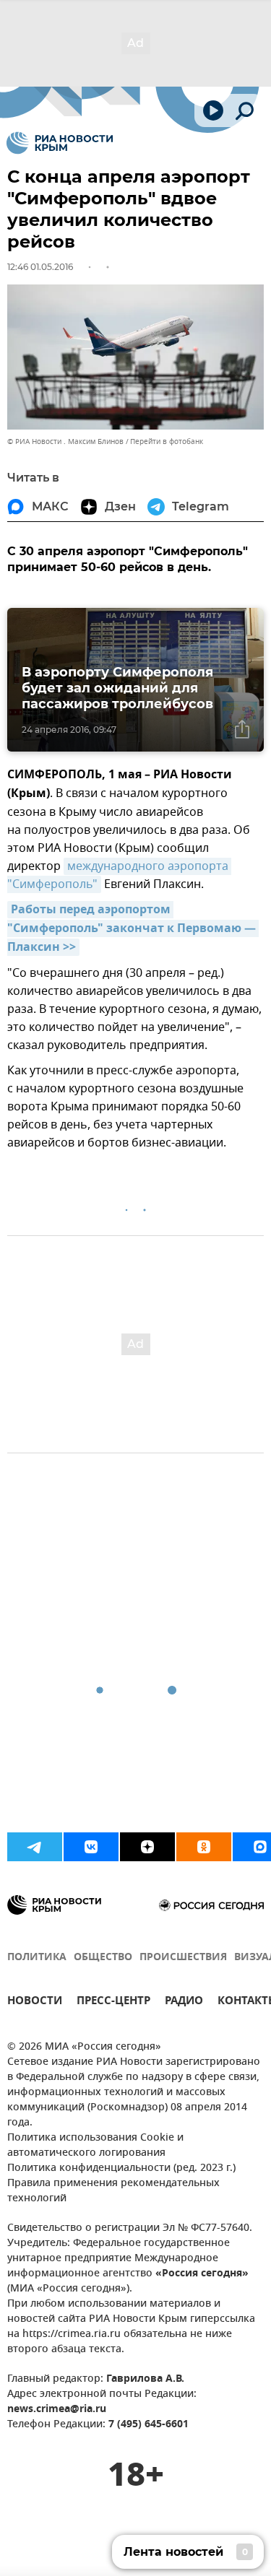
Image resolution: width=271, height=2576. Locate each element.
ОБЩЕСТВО (103, 1958)
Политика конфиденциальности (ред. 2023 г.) (121, 2168)
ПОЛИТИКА (37, 1958)
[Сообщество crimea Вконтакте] (91, 1847)
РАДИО (184, 2002)
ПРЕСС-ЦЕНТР (113, 2002)
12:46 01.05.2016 (40, 267)
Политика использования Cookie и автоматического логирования (95, 2146)
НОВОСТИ (35, 2002)
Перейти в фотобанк (167, 441)
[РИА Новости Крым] (60, 143)
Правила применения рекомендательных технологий (113, 2191)
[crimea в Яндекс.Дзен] (147, 1847)
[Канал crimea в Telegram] (35, 1847)
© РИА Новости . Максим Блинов (65, 441)
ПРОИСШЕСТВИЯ (183, 1958)
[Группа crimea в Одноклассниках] (204, 1847)
